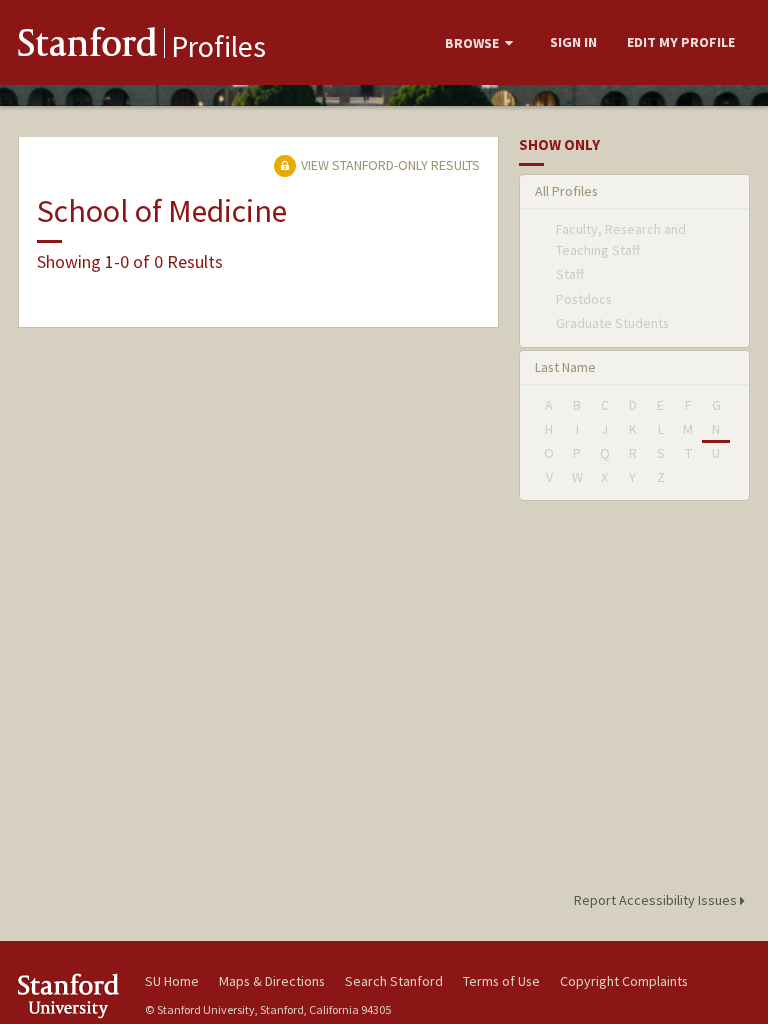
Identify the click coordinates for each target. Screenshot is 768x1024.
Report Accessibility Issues (657, 900)
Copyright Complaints (624, 981)
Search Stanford (394, 981)
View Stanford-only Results (389, 165)
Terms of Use (501, 981)
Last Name (565, 367)
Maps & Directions (272, 981)
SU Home (172, 981)
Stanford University (70, 995)
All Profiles (566, 191)
